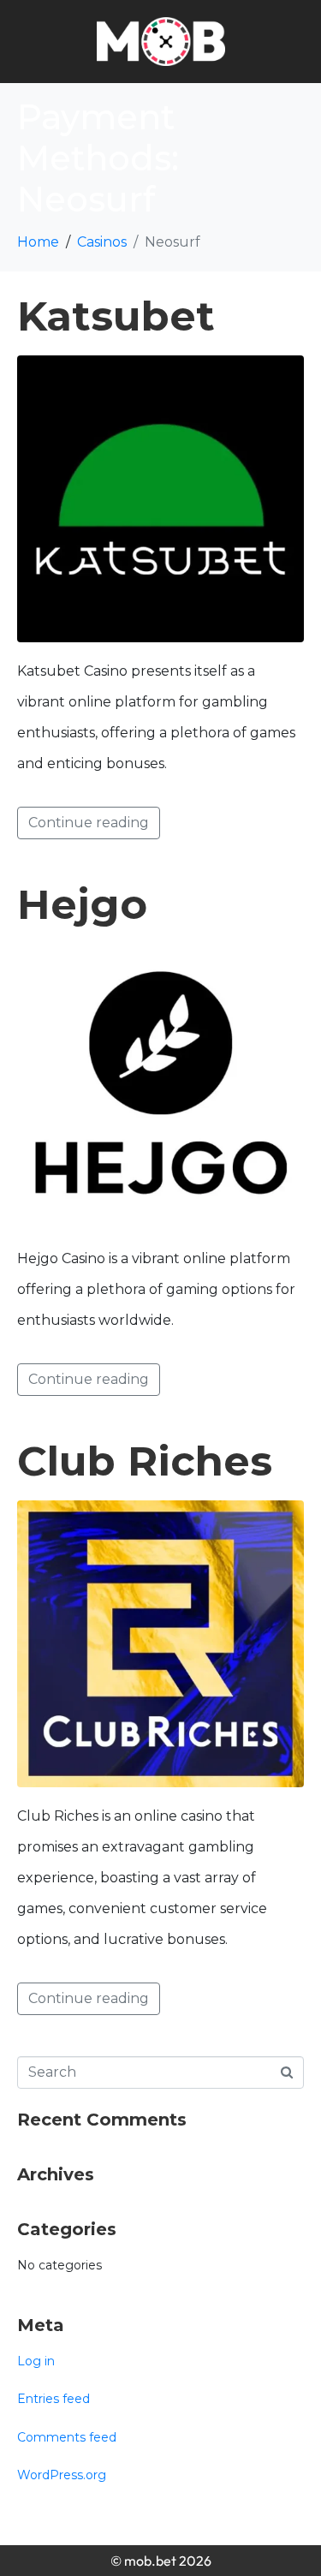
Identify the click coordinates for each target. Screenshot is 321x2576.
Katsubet (116, 316)
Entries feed (53, 2399)
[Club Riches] (160, 1643)
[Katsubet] (160, 498)
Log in (36, 2361)
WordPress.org (62, 2475)
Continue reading (89, 823)
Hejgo (82, 904)
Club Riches (145, 1461)
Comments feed (67, 2437)
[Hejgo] (160, 1085)
